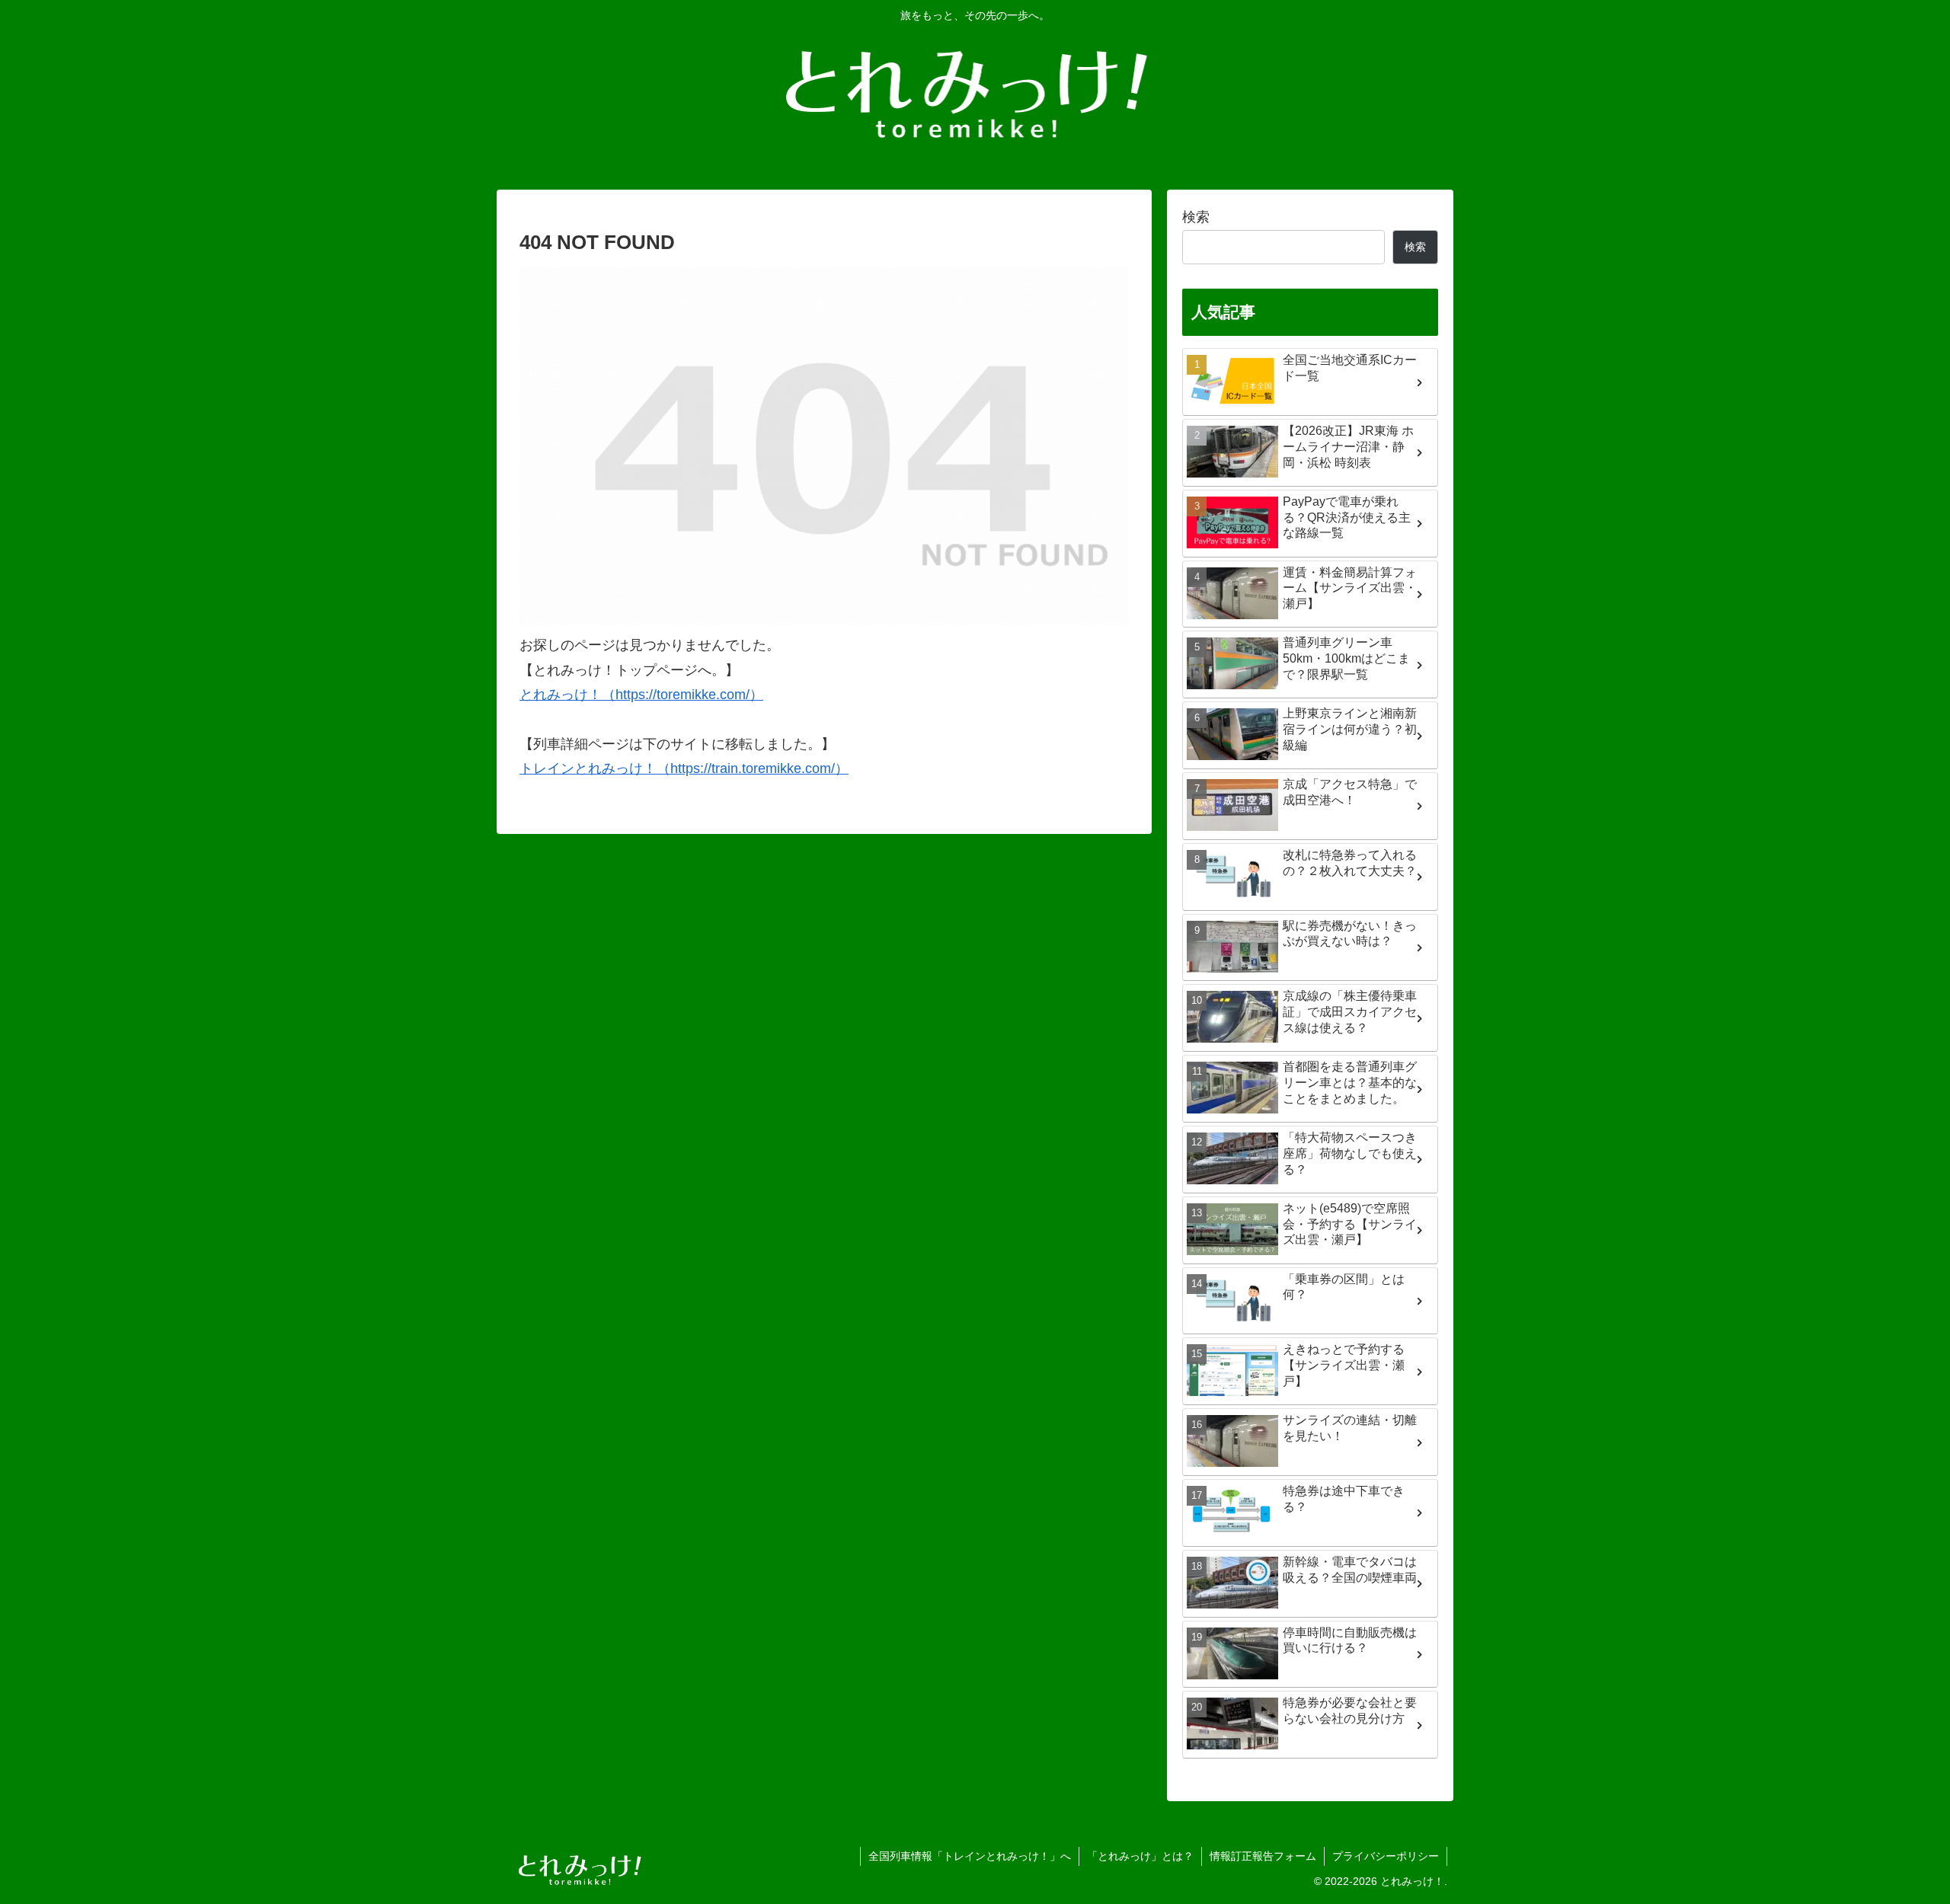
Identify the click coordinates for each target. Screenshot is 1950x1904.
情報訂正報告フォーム (1263, 1856)
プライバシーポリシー (1386, 1856)
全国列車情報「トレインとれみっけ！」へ (970, 1856)
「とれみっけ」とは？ (1140, 1856)
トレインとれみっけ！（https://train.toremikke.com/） (684, 768)
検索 (1196, 217)
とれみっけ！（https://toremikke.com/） (641, 695)
